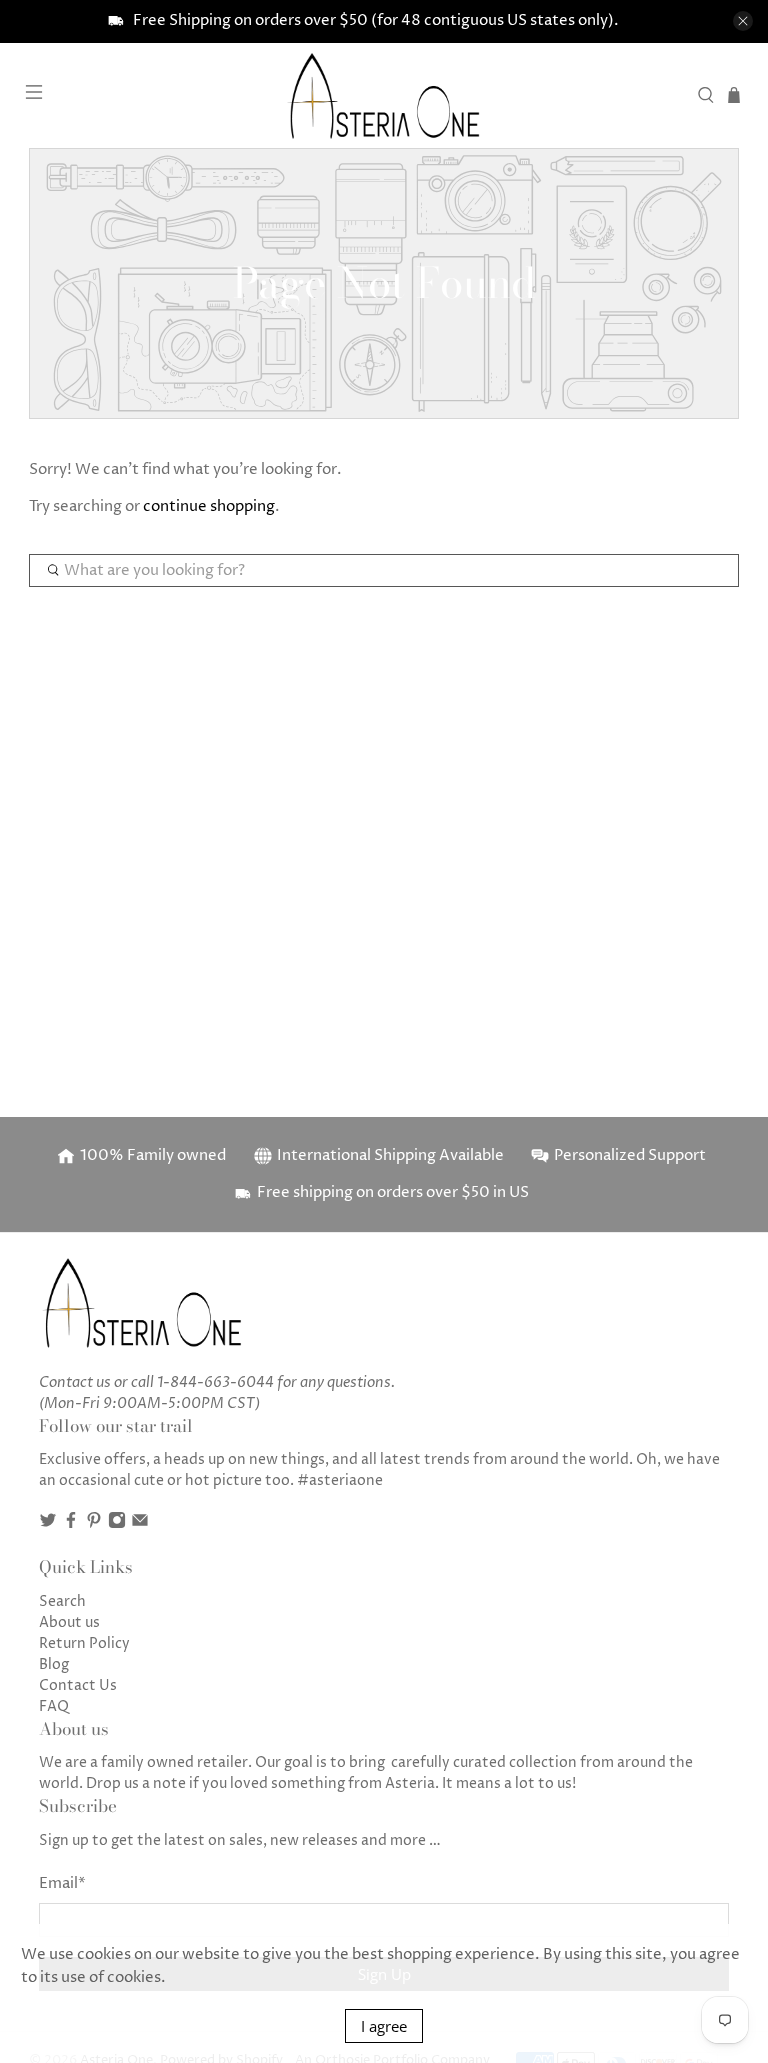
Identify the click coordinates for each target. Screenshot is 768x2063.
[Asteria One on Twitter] (48, 1524)
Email (62, 1883)
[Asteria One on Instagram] (117, 1524)
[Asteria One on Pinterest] (94, 1524)
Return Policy (84, 1643)
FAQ (54, 1706)
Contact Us (78, 1685)
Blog (54, 1664)
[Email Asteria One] (140, 1524)
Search (62, 1601)
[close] (743, 21)
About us (69, 1622)
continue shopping (209, 506)
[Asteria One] (384, 95)
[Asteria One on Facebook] (71, 1524)
